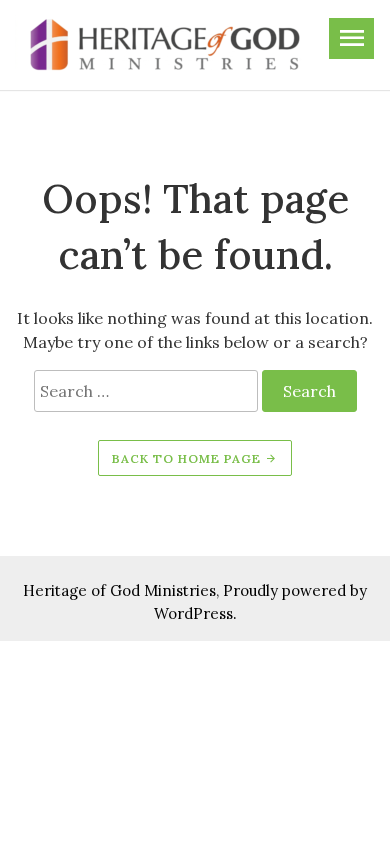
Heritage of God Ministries (119, 590)
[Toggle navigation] (351, 38)
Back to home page (188, 458)
